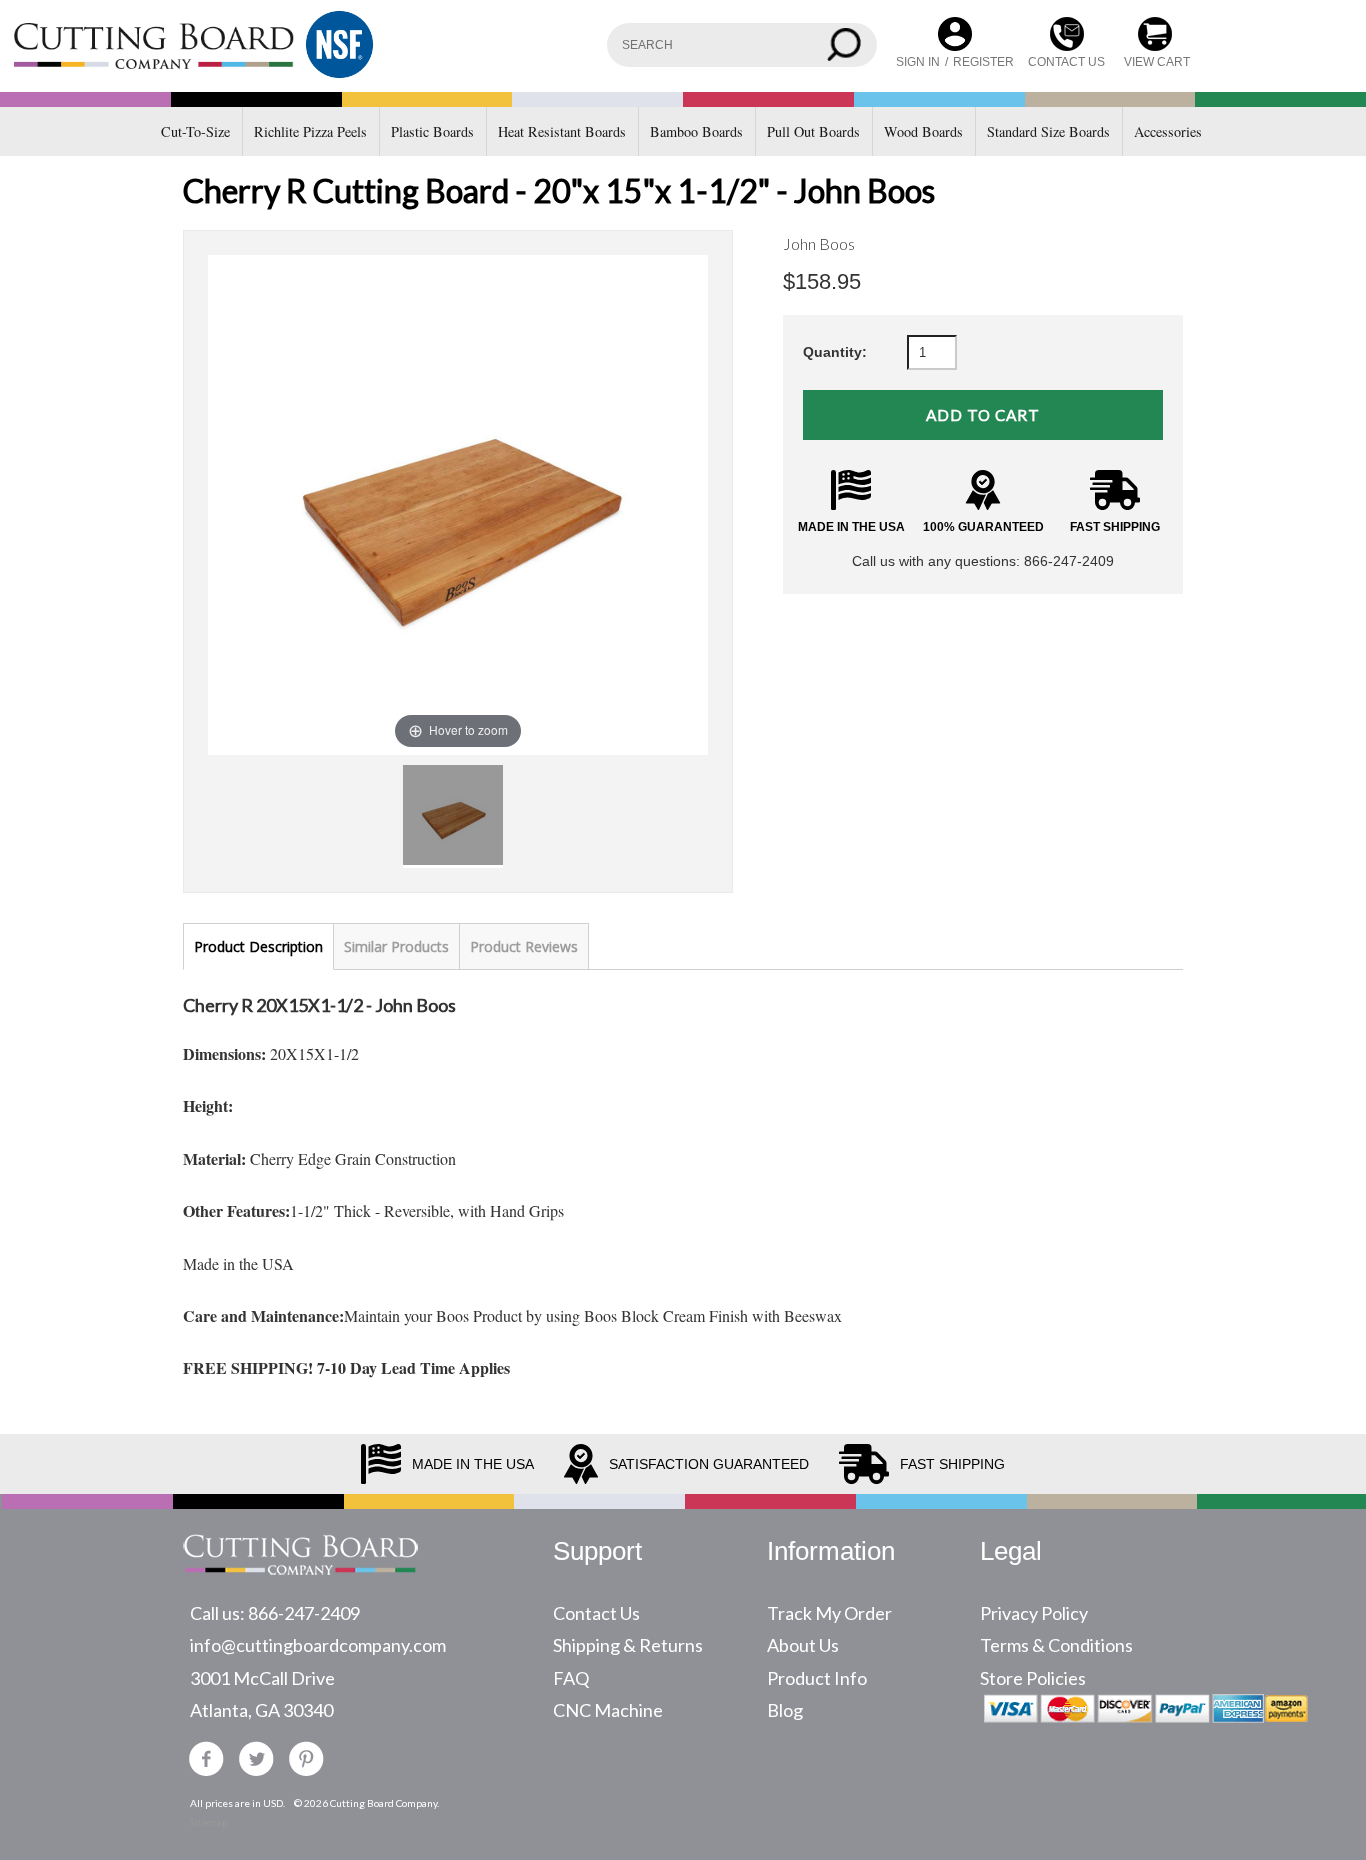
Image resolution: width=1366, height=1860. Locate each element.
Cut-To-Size (195, 131)
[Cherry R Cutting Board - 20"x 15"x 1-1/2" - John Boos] (453, 815)
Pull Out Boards (813, 131)
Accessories (1168, 131)
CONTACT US (1066, 62)
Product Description (258, 946)
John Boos (819, 243)
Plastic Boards (432, 131)
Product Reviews (524, 946)
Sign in (918, 62)
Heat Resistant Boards (562, 131)
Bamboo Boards (696, 131)
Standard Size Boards (1048, 131)
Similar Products (396, 946)
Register (983, 62)
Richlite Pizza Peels (310, 131)
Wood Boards (923, 131)
